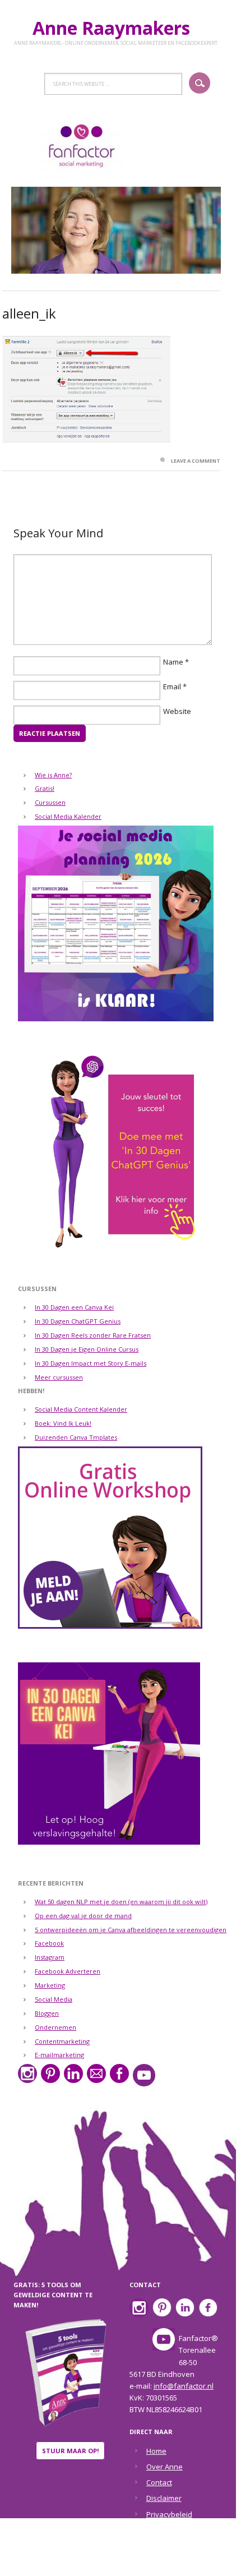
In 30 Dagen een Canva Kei (74, 1307)
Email (172, 686)
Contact (159, 2482)
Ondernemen (55, 2027)
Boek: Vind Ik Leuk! (63, 1423)
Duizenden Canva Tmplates (76, 1437)
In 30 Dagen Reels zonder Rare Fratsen (93, 1335)
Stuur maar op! (70, 2451)
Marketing (50, 1985)
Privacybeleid (169, 2514)
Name (173, 662)
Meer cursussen (59, 1377)
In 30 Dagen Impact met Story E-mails (91, 1363)
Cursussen (50, 802)
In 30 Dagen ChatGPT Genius (78, 1321)
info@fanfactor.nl (184, 2386)
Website (177, 711)
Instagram (50, 1957)
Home (156, 2451)
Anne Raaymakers (116, 28)
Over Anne (164, 2467)
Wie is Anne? (53, 775)
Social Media (54, 1999)
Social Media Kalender (68, 816)
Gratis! (45, 788)
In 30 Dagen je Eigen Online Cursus (87, 1349)
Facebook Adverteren (68, 1971)
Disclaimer (164, 2498)
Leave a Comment (196, 461)
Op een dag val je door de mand (83, 1916)
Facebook (49, 1943)
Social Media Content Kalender (81, 1409)
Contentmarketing (62, 2041)
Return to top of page (113, 2560)
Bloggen (47, 2013)
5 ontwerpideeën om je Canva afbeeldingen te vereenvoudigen (131, 1930)
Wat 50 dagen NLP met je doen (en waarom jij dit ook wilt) (121, 1902)
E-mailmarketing (59, 2055)
